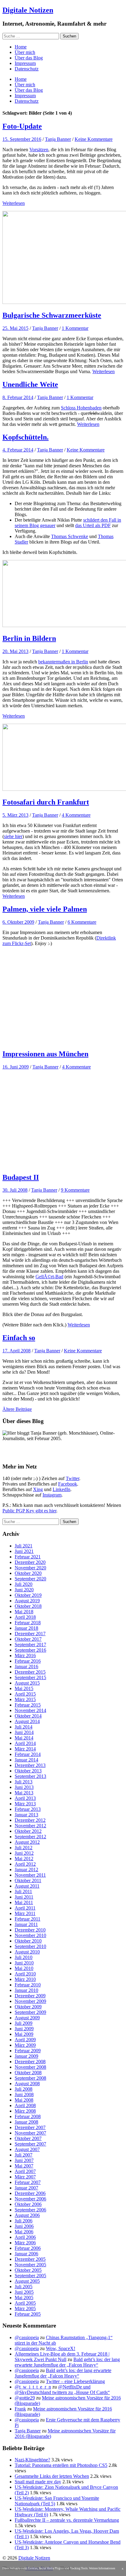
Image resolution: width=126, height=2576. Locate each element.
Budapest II (21, 1177)
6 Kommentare (82, 922)
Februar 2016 (28, 1661)
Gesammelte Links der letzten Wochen (52, 2476)
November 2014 (30, 1710)
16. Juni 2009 (16, 1067)
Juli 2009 (24, 2023)
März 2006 (25, 2243)
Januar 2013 (26, 1815)
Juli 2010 (24, 1957)
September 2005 (30, 2276)
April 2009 (25, 2040)
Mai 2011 (24, 1902)
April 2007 (25, 2171)
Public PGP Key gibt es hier (29, 1511)
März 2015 (25, 1699)
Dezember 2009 (30, 1996)
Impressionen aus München (45, 1054)
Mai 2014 (24, 1738)
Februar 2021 (28, 1557)
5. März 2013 (15, 815)
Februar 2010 (28, 1985)
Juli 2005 (24, 2287)
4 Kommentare (76, 815)
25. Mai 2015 (15, 328)
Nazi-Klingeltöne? (32, 2460)
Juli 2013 (24, 1782)
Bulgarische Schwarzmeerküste (52, 315)
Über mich (25, 52)
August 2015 (27, 1683)
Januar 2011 (26, 1924)
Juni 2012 (24, 1853)
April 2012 (25, 1864)
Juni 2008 (24, 2094)
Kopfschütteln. (26, 437)
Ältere (17, 1409)
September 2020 (30, 1579)
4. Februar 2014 (18, 450)
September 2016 (30, 1650)
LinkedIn (61, 1489)
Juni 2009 (24, 2029)
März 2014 (25, 1749)
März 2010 (25, 1979)
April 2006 (25, 2237)
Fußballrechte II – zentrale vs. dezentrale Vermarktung (67, 2520)
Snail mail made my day (38, 2482)
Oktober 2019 (28, 1595)
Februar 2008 (28, 2116)
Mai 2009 (24, 2034)
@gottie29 (25, 2398)
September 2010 (30, 1946)
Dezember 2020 (30, 1562)
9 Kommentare (75, 1190)
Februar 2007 (28, 2182)
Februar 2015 (28, 1705)
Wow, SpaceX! (61, 2348)
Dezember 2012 (30, 1820)
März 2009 (25, 2045)
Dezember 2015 (30, 1672)
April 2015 (25, 1694)
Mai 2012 (24, 1859)
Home (21, 47)
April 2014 (25, 1743)
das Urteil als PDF (93, 525)
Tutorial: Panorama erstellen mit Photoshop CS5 (61, 2465)
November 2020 (30, 1568)
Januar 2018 (26, 1628)
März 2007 (25, 2177)
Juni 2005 (24, 2292)
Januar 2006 (26, 2254)
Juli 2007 (24, 2155)
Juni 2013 (24, 1787)
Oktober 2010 (28, 1941)
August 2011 (27, 1886)
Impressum (25, 63)
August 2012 (27, 1842)
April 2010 (25, 1974)
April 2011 (25, 1908)
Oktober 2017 (28, 1639)
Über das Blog (29, 58)
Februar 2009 (28, 2051)
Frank (20, 2409)
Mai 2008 (24, 2100)
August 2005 (27, 2281)
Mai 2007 (24, 2166)
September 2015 (30, 1677)
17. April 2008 (17, 1351)
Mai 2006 (24, 2232)
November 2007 (30, 2133)
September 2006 (30, 2210)
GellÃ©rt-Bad (49, 1277)
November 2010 (30, 1935)
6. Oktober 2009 (18, 922)
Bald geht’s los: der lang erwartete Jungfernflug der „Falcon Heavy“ (67, 2362)
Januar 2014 (26, 1760)
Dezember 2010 (30, 1930)
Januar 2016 (26, 1666)
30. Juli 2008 (15, 1190)
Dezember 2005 (30, 2259)
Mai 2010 (24, 1968)
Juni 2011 (24, 1897)
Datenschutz (27, 69)
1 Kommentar (75, 328)
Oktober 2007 (28, 2138)
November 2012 (30, 1826)
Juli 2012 (24, 1848)
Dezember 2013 (30, 1765)
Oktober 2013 (28, 1771)
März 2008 (25, 2111)
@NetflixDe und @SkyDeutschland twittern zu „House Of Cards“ (62, 2390)
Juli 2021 (24, 1546)
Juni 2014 (24, 1732)
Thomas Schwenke (70, 536)
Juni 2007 (24, 2160)
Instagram (52, 1495)
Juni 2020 (24, 1590)
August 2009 (27, 2018)
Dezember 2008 (30, 2062)
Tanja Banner (58, 139)
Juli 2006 (24, 2221)
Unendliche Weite (30, 384)
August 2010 (27, 1952)
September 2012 (30, 1837)
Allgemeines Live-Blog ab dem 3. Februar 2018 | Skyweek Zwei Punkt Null (62, 2357)
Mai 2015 (24, 1688)
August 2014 (27, 1721)
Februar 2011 (28, 1919)
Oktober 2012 (28, 1831)
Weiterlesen (14, 203)
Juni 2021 (24, 1551)
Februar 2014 (28, 1754)
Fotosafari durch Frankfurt (46, 802)
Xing (38, 1489)
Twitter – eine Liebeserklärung (75, 2381)
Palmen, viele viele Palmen (45, 909)
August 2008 (27, 2084)
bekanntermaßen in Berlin (63, 662)
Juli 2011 (23, 1891)
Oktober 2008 (28, 2073)
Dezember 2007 (30, 2127)
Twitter (72, 1478)
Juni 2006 (24, 2226)
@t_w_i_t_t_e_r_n (33, 2387)
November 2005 (30, 2265)
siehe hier (13, 836)
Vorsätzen (39, 150)
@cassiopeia (27, 2337)
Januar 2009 (26, 2056)
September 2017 (30, 1645)
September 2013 (30, 1776)
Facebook (68, 1484)
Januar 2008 (26, 2122)
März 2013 (25, 1804)
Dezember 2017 (30, 1634)
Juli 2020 (24, 1584)
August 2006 (27, 2215)
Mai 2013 (24, 1793)
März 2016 (25, 1655)
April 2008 (25, 2105)
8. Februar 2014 (18, 397)
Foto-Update (22, 126)
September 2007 (30, 2144)
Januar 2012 (26, 1870)
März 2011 (25, 1913)
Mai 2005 (24, 2298)
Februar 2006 (28, 2248)
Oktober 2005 (28, 2270)
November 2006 (30, 2199)
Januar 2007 (26, 2188)
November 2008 (30, 2067)
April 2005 (25, 2303)
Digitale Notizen (28, 10)
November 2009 (30, 2001)
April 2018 (25, 1617)
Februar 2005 (28, 2314)
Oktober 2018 (28, 1606)
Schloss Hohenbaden (81, 408)
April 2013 (25, 1798)
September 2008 (30, 2078)
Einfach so (19, 1338)
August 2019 (27, 1601)
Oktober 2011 (28, 1880)
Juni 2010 (24, 1963)
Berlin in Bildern (29, 638)
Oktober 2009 (28, 2007)
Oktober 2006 (28, 2204)
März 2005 (25, 2308)
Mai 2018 (24, 1612)
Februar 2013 (28, 1809)
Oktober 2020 (28, 1573)
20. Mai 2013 (15, 651)
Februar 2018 (28, 1623)
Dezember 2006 (30, 2193)
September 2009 (30, 2012)
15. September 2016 (22, 139)
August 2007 (27, 2149)
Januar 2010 (26, 1990)
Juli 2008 (24, 2089)
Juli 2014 (24, 1727)
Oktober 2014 (28, 1716)
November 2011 (30, 1875)
